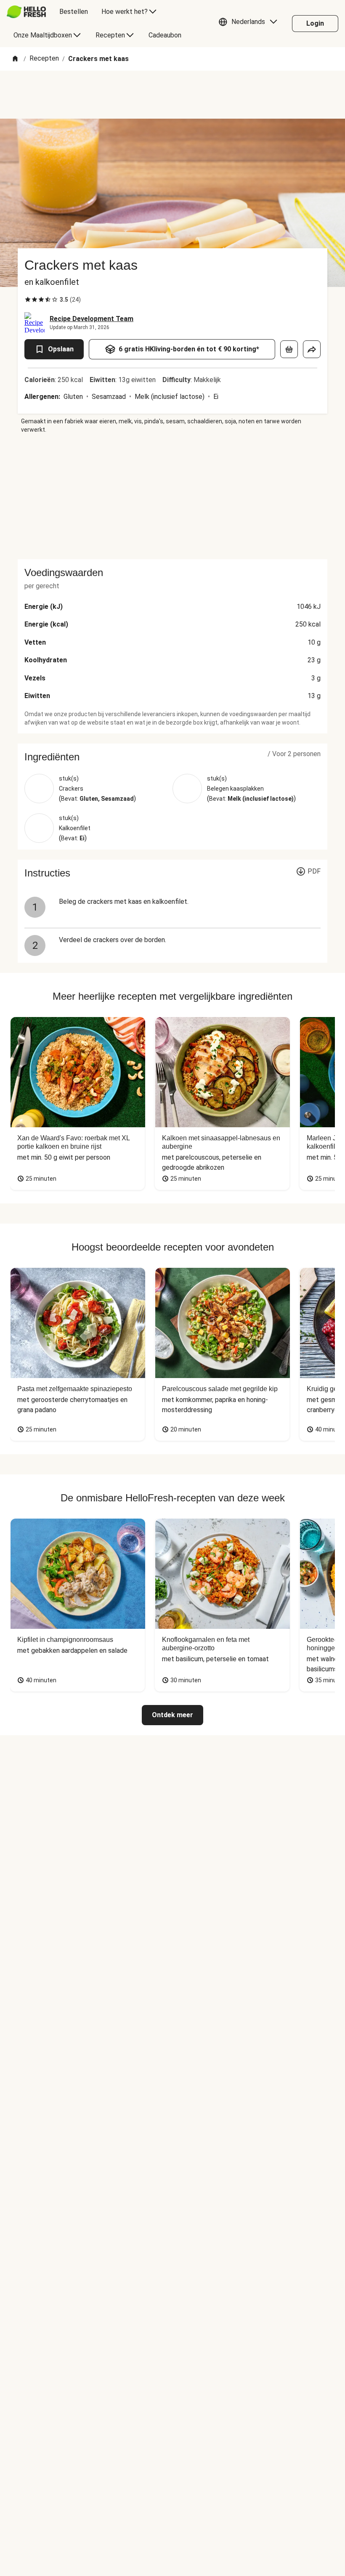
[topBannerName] (172, 95)
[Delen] (312, 349)
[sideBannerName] (172, 497)
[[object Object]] (289, 349)
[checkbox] (28, 300)
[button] (250, 24)
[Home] (15, 59)
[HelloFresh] (26, 12)
